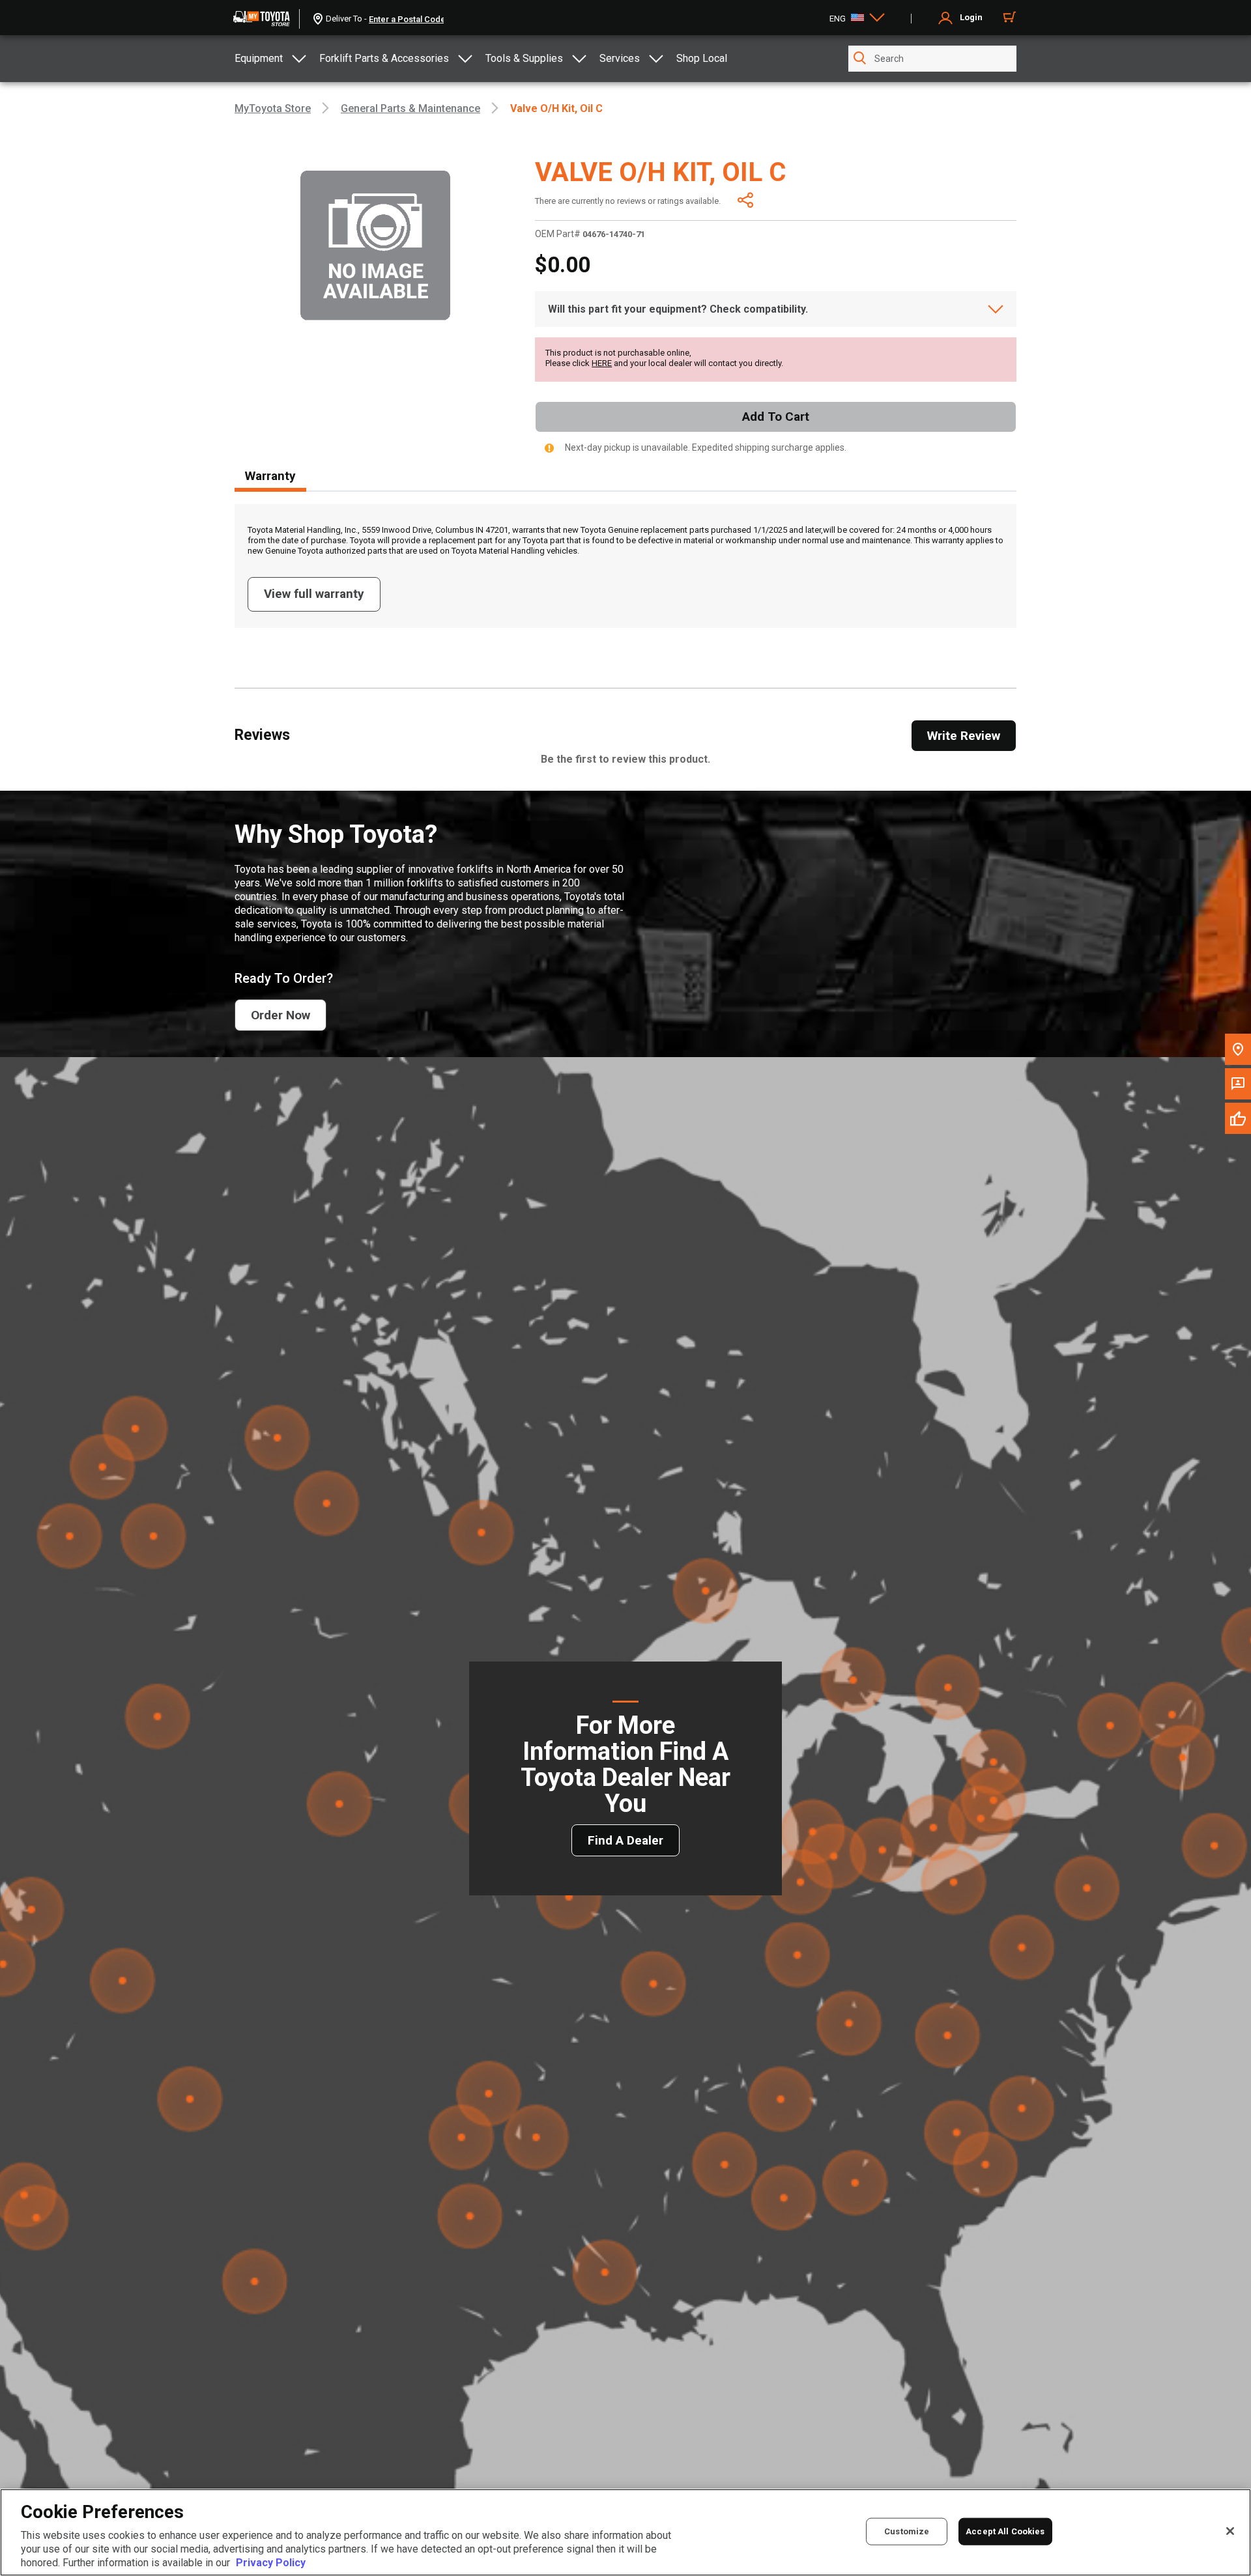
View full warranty (314, 594)
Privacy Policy (271, 2563)
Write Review (964, 736)
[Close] (1230, 2531)
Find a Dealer (625, 1840)
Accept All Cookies (1005, 2531)
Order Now (280, 1015)
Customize (907, 2531)
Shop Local (702, 58)
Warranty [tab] (270, 476)
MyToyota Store (273, 108)
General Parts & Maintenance (410, 108)
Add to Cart (776, 417)
